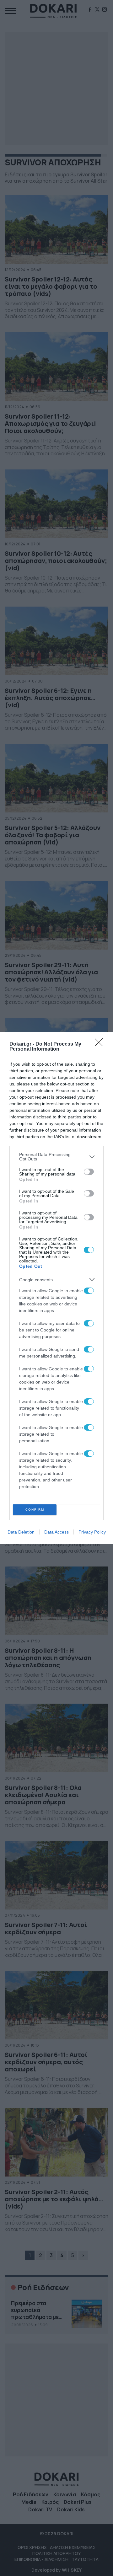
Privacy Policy (92, 1532)
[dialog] (56, 1288)
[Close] (101, 1044)
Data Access (56, 1532)
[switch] (89, 1172)
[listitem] (56, 1157)
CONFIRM (35, 1510)
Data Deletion (21, 1532)
